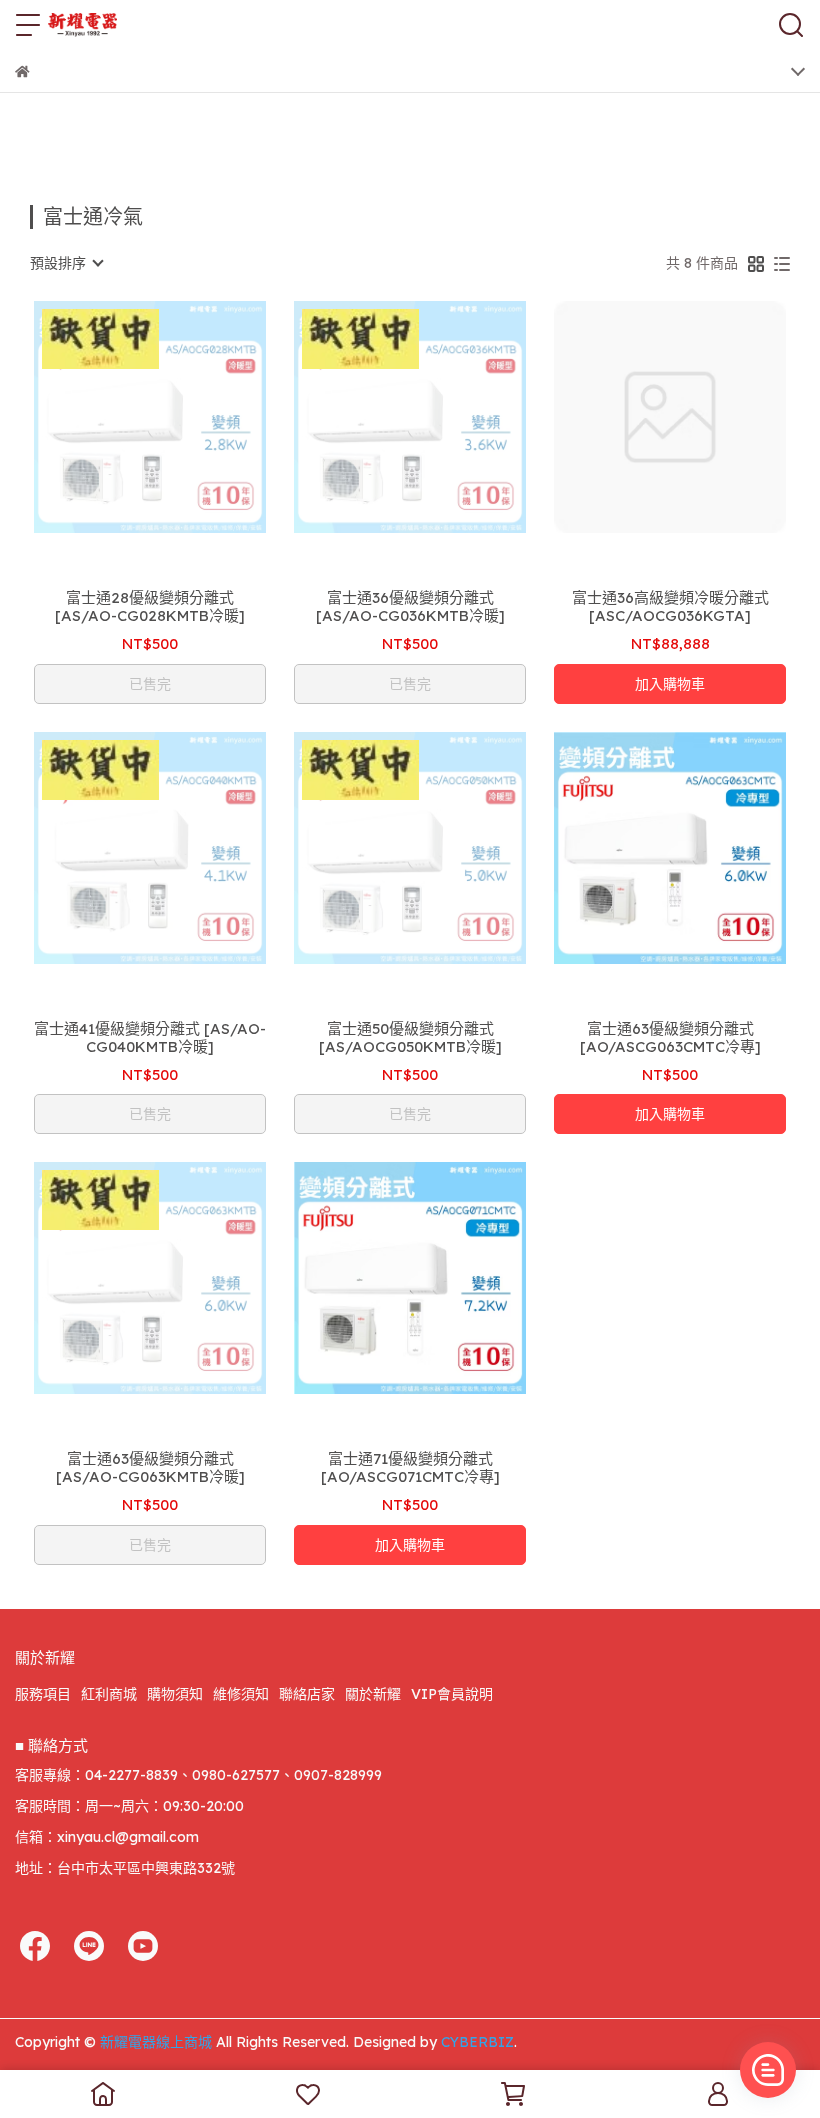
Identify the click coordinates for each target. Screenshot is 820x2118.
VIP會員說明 (452, 1694)
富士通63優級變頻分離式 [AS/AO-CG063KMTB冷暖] (150, 1468)
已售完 (150, 684)
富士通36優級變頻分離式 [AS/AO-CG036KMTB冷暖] (410, 607)
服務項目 (43, 1694)
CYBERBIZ (477, 2042)
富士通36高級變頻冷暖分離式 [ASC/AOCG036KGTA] (670, 607)
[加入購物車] (698, 417)
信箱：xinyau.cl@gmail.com (107, 1837)
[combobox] (66, 263)
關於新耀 (373, 1694)
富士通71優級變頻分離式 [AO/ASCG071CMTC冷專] (410, 1468)
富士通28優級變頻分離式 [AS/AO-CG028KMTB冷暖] (150, 607)
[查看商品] (121, 417)
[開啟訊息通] (768, 2070)
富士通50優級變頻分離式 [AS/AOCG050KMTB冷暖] (410, 1038)
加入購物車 (670, 684)
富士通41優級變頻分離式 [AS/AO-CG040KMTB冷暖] (150, 1038)
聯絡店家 (307, 1694)
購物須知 (175, 1694)
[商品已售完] (178, 417)
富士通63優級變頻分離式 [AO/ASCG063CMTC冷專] (670, 1038)
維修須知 (241, 1694)
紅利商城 (109, 1694)
